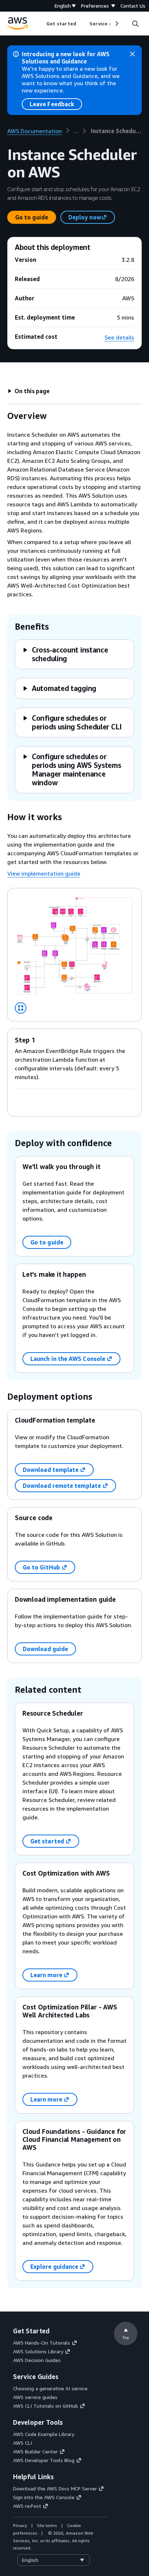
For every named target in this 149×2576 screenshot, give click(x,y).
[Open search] (135, 24)
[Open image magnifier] (21, 1008)
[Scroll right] (116, 24)
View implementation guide (44, 873)
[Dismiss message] (132, 54)
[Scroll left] (41, 24)
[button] (29, 391)
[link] (116, 131)
